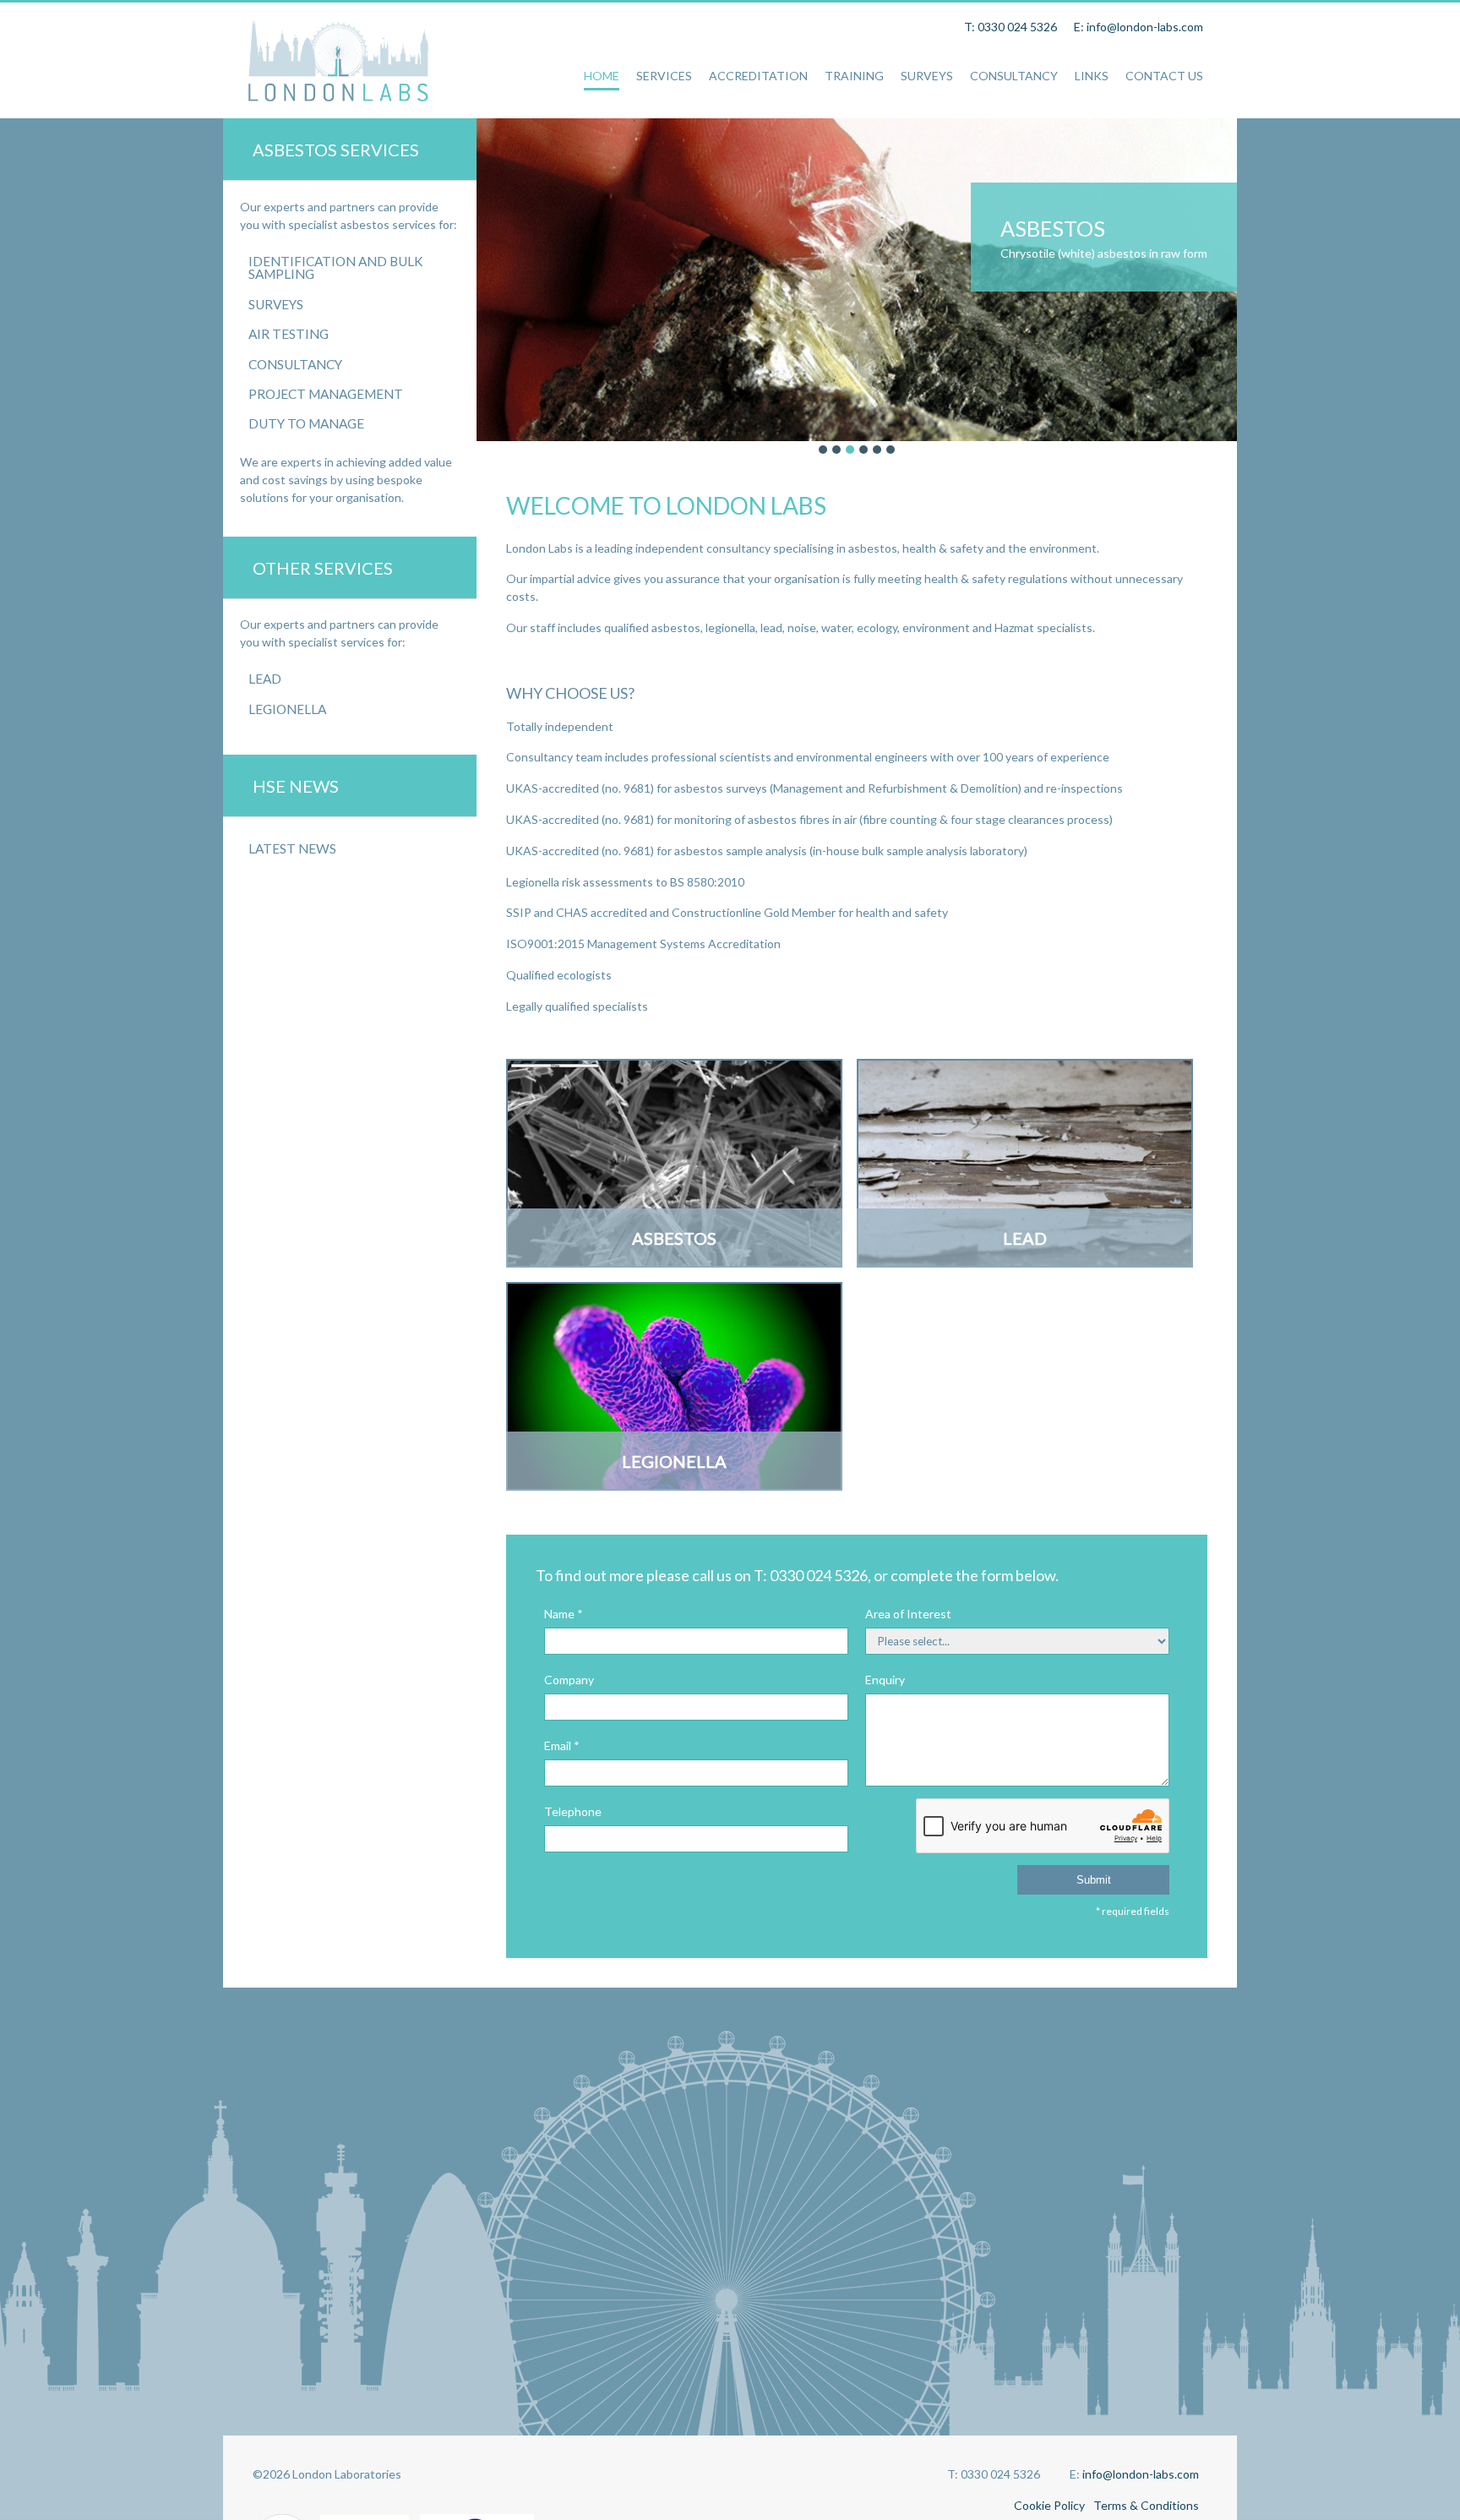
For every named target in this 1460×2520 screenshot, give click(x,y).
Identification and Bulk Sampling (336, 267)
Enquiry (885, 1680)
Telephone (573, 1811)
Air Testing (289, 334)
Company (569, 1680)
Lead (265, 679)
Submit (1094, 1880)
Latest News (292, 848)
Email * (562, 1745)
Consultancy (295, 364)
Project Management (326, 394)
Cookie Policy (1049, 2505)
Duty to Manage (306, 423)
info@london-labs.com (1141, 2474)
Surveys (276, 304)
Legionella (287, 709)
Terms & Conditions (1146, 2505)
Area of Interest (908, 1614)
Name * (564, 1614)
